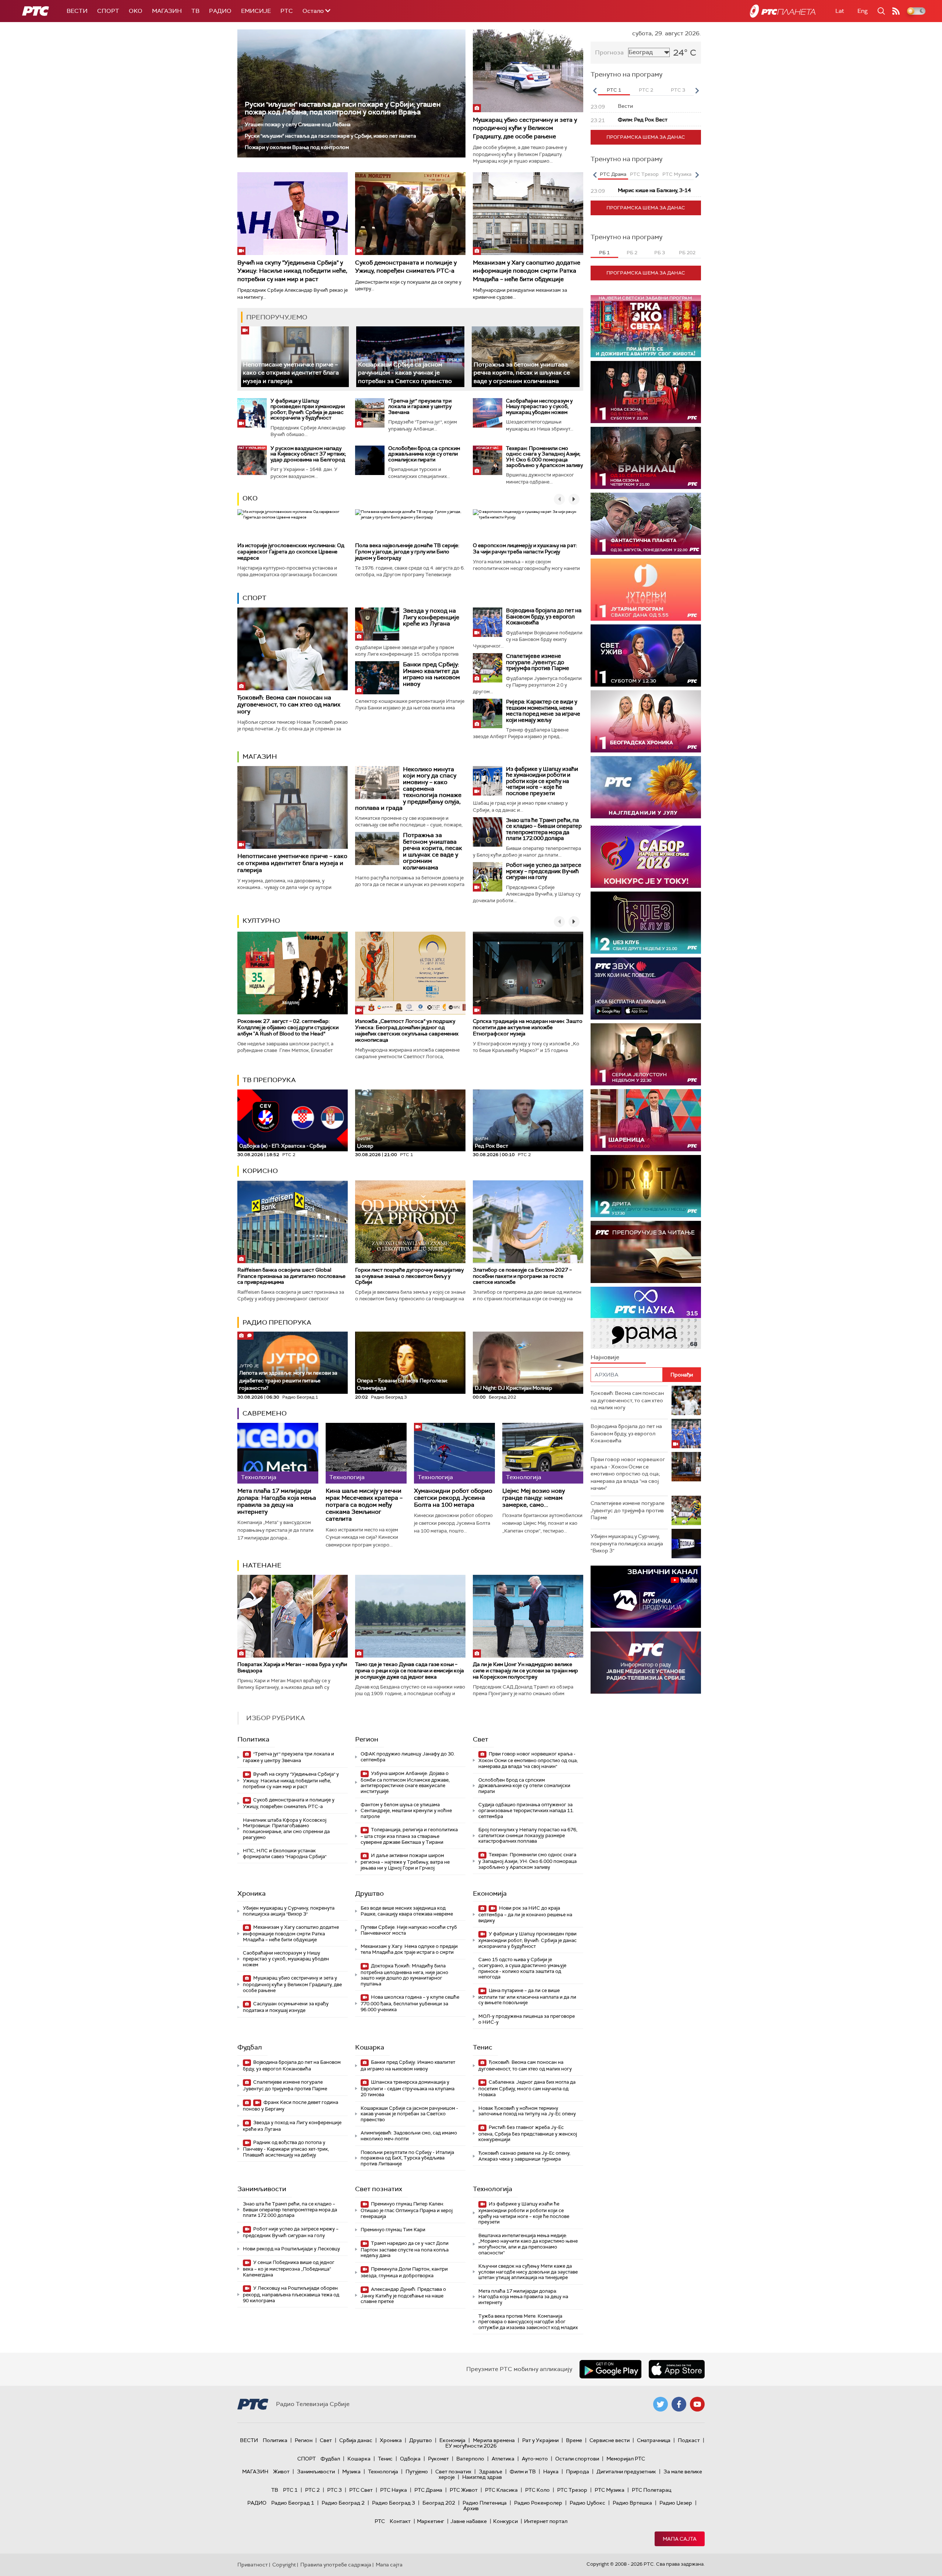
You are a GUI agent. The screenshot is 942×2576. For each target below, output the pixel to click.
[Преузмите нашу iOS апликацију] (677, 2369)
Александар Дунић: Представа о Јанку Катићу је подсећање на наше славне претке (403, 2295)
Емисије (256, 11)
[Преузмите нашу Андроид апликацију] (610, 2369)
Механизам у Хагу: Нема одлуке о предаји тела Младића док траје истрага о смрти (409, 1949)
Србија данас (356, 2440)
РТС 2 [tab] (646, 90)
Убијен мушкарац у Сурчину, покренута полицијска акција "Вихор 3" (289, 1911)
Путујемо (417, 2472)
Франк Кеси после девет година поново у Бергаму (291, 2106)
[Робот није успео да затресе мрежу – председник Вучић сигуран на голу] (488, 877)
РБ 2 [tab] (632, 253)
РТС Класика (501, 2490)
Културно (261, 921)
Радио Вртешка (632, 2503)
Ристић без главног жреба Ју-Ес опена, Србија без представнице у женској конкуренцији (528, 2134)
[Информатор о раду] (646, 1663)
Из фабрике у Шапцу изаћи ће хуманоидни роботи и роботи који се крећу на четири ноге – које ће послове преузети (542, 781)
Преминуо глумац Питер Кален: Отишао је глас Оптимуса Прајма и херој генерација (407, 2210)
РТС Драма (428, 2490)
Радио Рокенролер (538, 2503)
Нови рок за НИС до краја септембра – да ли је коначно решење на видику (525, 1914)
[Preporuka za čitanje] (646, 1252)
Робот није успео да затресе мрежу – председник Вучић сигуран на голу (544, 871)
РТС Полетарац (651, 2490)
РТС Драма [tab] (613, 174)
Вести (77, 11)
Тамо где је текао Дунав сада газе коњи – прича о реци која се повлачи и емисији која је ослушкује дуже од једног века (410, 1670)
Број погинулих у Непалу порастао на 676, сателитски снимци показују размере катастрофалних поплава (528, 1835)
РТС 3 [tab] (678, 90)
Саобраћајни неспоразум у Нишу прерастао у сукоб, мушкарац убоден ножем (539, 406)
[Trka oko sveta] (646, 326)
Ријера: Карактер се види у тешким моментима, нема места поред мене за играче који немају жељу (543, 711)
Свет (481, 1739)
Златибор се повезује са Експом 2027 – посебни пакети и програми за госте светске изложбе (522, 1276)
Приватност (253, 2565)
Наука (551, 2472)
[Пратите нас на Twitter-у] (661, 2404)
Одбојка (410, 2459)
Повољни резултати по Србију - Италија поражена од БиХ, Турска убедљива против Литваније (407, 2158)
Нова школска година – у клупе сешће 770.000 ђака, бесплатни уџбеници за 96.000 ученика (410, 2003)
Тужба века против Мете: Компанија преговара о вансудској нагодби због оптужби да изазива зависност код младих (528, 2322)
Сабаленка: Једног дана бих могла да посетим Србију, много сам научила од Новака (527, 2088)
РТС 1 (290, 2490)
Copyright (284, 2565)
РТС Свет (361, 2490)
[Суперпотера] (646, 392)
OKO (136, 11)
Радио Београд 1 (293, 2503)
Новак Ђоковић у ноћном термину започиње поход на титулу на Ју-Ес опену (527, 2111)
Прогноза (609, 52)
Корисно (260, 1171)
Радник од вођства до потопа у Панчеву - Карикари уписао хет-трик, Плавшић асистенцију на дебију (286, 2149)
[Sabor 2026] (646, 857)
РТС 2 (312, 2490)
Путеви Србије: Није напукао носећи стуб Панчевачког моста (409, 1930)
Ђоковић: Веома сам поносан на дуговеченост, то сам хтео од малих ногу (289, 704)
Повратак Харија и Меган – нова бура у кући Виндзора (292, 1667)
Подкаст (689, 2440)
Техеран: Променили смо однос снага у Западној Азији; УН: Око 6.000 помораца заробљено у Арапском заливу (544, 457)
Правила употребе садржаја (336, 2565)
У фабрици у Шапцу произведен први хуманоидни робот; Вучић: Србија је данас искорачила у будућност (308, 409)
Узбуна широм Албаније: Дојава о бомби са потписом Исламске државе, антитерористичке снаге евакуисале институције (405, 1782)
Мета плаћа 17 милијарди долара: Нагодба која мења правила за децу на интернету (277, 1501)
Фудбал (250, 2047)
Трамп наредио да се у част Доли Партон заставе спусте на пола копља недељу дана (405, 2249)
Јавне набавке (469, 2521)
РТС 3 (334, 2490)
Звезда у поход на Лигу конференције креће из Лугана (431, 617)
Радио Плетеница (485, 2503)
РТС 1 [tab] (614, 90)
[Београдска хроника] (646, 721)
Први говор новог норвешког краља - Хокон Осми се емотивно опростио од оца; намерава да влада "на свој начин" (528, 1760)
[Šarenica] (646, 1120)
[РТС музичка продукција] (646, 1597)
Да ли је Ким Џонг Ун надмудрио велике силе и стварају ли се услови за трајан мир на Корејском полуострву (525, 1670)
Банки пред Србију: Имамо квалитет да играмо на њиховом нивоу (431, 674)
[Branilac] (646, 458)
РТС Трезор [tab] (644, 174)
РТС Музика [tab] (677, 174)
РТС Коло (537, 2490)
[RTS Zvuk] (646, 988)
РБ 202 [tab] (687, 253)
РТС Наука (394, 2490)
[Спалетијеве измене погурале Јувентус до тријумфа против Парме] (488, 668)
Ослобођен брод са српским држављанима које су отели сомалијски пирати (424, 454)
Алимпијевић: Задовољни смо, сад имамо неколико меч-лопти (409, 2136)
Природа (578, 2472)
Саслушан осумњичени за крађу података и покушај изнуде (286, 2007)
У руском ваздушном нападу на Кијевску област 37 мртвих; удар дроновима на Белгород (308, 454)
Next (697, 91)
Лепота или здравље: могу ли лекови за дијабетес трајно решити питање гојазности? (288, 1377)
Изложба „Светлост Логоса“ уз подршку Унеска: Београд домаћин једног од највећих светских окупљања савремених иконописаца (407, 1030)
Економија (490, 1893)
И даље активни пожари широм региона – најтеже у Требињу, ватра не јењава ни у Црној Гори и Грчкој (405, 1862)
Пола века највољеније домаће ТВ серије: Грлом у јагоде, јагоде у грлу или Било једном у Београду (407, 552)
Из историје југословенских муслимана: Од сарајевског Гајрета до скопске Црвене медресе (291, 552)
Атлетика (503, 2459)
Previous (595, 91)
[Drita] (646, 1186)
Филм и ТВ (523, 2472)
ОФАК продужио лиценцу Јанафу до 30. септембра (408, 1757)
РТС (287, 11)
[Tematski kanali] (646, 1318)
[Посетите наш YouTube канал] (697, 2404)
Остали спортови (577, 2459)
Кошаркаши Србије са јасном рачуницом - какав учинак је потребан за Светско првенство (405, 373)
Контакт (400, 2521)
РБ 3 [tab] (660, 253)
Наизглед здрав (482, 2477)
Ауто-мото (535, 2459)
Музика (351, 2472)
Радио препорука (277, 1322)
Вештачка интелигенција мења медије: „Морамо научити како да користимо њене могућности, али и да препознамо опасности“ (528, 2244)
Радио (220, 11)
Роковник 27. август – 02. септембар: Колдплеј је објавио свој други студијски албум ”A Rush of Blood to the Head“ (288, 1027)
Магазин (167, 11)
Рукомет (438, 2459)
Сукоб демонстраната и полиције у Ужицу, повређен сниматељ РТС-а (406, 267)
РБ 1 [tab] (604, 253)
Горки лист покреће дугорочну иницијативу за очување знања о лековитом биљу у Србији (409, 1276)
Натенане (262, 1565)
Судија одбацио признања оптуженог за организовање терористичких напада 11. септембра (526, 1810)
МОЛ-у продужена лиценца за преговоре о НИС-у (527, 2019)
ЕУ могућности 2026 (471, 2446)
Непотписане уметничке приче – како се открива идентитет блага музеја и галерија (291, 373)
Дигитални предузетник (626, 2472)
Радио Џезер (676, 2503)
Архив (471, 2508)
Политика (253, 1739)
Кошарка (370, 2047)
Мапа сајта (680, 2539)
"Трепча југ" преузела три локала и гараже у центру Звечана (420, 406)
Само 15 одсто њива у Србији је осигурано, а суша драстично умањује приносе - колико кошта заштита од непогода (522, 1968)
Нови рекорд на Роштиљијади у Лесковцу (291, 2249)
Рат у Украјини (540, 2440)
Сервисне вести (610, 2440)
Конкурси (505, 2521)
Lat (840, 11)
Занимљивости (262, 2189)
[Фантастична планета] (646, 524)
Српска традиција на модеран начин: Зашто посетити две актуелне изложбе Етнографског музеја (528, 1027)
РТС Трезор (572, 2490)
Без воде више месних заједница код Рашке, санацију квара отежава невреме (407, 1911)
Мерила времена (494, 2440)
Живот (281, 2472)
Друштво (369, 1893)
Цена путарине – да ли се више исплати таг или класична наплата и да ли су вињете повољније (527, 1997)
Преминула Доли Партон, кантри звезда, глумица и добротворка (404, 2272)
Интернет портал (546, 2521)
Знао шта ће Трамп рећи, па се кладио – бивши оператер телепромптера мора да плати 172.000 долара (544, 829)
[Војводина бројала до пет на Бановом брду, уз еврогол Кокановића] (488, 622)
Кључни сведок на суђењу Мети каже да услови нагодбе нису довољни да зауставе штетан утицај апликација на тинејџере (528, 2272)
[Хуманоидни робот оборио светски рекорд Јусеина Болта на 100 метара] (454, 1453)
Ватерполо (470, 2459)
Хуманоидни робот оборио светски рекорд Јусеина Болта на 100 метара (453, 1498)
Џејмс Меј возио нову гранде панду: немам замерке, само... (534, 1498)
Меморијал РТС (626, 2459)
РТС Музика (610, 2490)
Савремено (265, 1413)
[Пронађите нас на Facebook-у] (679, 2404)
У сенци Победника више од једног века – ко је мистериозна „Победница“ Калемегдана (289, 2269)
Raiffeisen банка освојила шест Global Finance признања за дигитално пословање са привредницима (291, 1276)
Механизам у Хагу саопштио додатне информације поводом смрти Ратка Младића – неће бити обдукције (527, 271)
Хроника (252, 1893)
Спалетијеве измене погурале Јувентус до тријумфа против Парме (538, 662)
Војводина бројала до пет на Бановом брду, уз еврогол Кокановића (544, 616)
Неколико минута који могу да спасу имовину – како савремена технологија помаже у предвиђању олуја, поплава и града (408, 789)
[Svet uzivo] (646, 655)
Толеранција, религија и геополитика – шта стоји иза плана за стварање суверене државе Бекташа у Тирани (409, 1836)
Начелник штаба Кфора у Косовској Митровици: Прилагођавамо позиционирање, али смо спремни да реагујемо (286, 1829)
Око (250, 498)
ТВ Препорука (269, 1080)
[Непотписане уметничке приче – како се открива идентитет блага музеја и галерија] (295, 357)
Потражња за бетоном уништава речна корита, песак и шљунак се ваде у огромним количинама (522, 373)
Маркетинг (431, 2521)
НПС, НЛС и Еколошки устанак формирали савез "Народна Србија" (285, 1854)
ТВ (195, 11)
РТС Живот (464, 2490)
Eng (863, 11)
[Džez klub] (646, 923)
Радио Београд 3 (394, 2503)
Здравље (491, 2472)
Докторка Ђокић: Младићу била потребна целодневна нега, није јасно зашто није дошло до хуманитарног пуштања (404, 1975)
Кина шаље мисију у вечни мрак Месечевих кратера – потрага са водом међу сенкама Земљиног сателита (364, 1505)
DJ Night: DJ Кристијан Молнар (514, 1388)
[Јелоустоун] (646, 1054)
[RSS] (896, 11)
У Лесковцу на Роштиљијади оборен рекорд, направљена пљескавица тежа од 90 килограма (291, 2294)
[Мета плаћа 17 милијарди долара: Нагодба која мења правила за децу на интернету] (278, 1453)
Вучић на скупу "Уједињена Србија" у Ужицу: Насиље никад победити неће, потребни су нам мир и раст (292, 271)
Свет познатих (379, 2189)
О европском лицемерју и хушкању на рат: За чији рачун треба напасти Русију (525, 548)
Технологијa (493, 2189)
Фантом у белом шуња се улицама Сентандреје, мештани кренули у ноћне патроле (406, 1810)
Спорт (108, 11)
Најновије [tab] (605, 1357)
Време (574, 2440)
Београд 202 (439, 2503)
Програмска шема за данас (646, 137)
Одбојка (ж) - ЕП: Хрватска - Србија (283, 1146)
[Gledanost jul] (646, 787)
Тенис (483, 2047)
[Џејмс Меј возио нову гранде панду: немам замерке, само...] (543, 1453)
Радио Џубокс (587, 2503)
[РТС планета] (783, 11)
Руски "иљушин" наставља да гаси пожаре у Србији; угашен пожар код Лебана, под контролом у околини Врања (343, 108)
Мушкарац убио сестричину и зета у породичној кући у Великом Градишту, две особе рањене (525, 128)
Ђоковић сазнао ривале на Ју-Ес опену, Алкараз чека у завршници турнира (524, 2156)
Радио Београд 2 (343, 2503)
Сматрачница (654, 2440)
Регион (367, 1739)
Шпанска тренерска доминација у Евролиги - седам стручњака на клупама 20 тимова (408, 2088)
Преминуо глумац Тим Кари (393, 2230)
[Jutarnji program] (646, 590)
